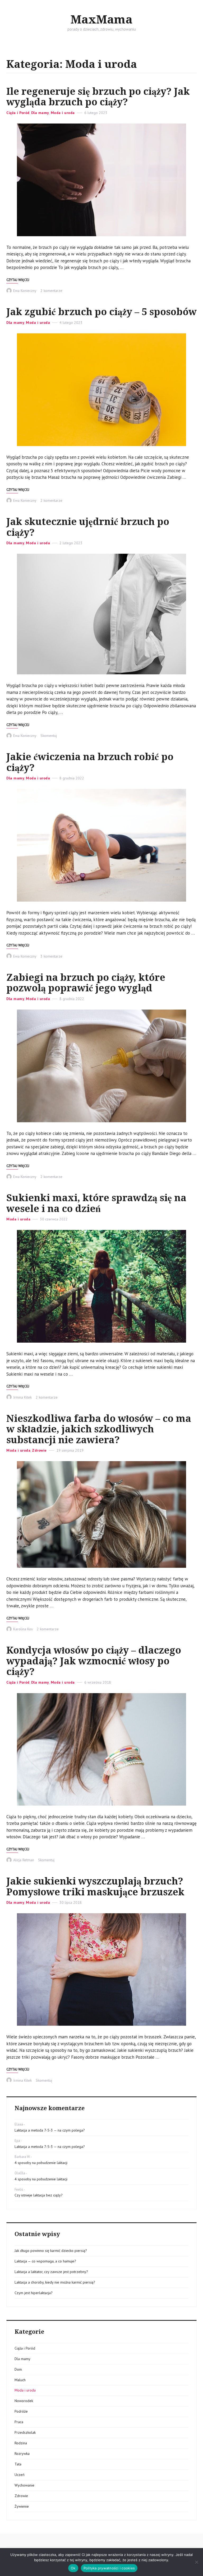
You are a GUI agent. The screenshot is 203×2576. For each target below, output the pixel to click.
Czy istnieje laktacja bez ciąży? (39, 2195)
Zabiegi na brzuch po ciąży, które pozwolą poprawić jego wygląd (86, 983)
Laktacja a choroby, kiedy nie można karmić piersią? (55, 2282)
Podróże (21, 2411)
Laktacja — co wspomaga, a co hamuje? (45, 2261)
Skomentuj (49, 736)
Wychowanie (24, 2485)
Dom (18, 2369)
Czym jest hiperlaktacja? (34, 2293)
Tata (18, 2464)
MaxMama (101, 20)
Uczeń (20, 2475)
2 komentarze (51, 291)
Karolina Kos (23, 1629)
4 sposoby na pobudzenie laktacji (41, 2163)
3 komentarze (51, 956)
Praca (19, 2422)
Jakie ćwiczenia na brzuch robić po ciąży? (90, 762)
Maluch (20, 2380)
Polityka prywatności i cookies (109, 2568)
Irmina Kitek (22, 1397)
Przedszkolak (25, 2432)
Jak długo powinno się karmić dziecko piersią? (51, 2251)
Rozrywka (22, 2454)
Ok (73, 2568)
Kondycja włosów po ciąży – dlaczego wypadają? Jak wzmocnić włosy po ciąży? (94, 1661)
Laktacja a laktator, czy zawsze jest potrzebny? (51, 2272)
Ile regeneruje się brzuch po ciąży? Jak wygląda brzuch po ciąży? (98, 97)
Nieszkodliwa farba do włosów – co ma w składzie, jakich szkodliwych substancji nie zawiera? (99, 1429)
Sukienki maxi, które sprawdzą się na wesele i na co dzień (96, 1203)
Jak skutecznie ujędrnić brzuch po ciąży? (88, 527)
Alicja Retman (24, 1860)
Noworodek (24, 2401)
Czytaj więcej (18, 280)
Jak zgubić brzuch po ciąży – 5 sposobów (101, 312)
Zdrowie (39, 1450)
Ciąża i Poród (18, 113)
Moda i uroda (63, 113)
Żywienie (22, 2506)
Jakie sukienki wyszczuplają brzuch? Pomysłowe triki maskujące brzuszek (95, 1887)
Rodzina (21, 2443)
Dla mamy (40, 113)
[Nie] (196, 2562)
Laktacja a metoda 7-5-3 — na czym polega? (50, 2130)
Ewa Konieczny (25, 291)
